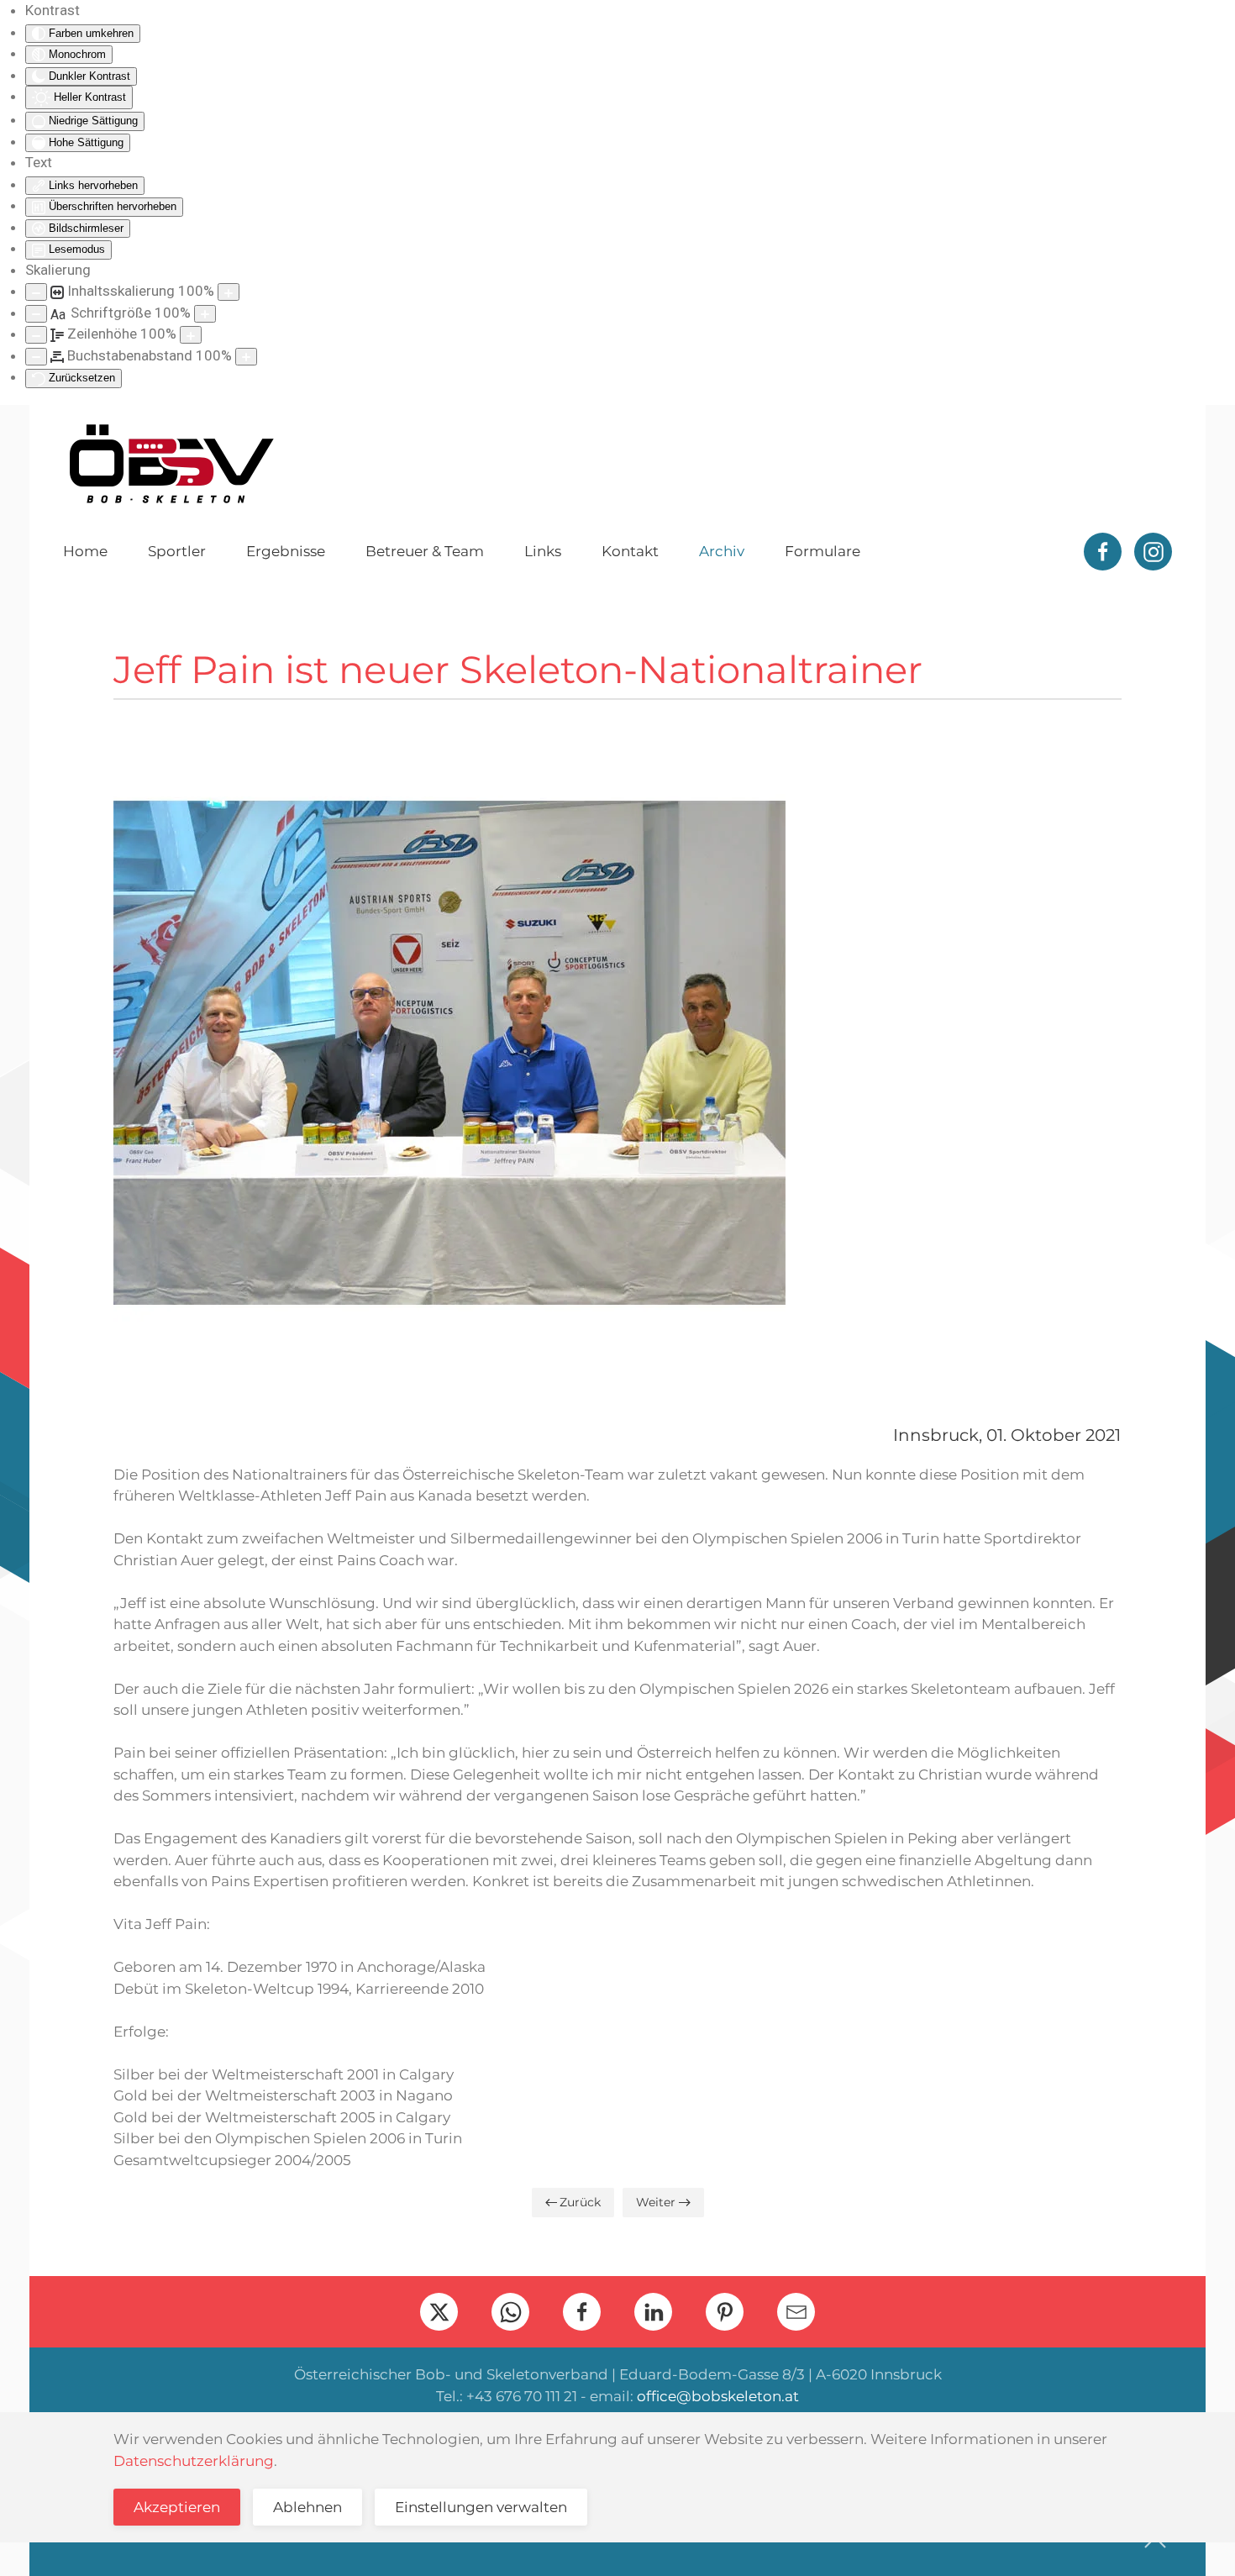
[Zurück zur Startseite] (171, 464)
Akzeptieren (177, 2507)
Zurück (580, 2202)
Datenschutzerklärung (194, 2461)
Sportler (177, 551)
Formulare (822, 551)
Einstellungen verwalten (481, 2507)
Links (543, 551)
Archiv (722, 551)
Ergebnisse (286, 551)
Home (85, 551)
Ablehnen (307, 2507)
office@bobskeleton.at (718, 2396)
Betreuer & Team (425, 551)
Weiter (656, 2202)
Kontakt (630, 551)
